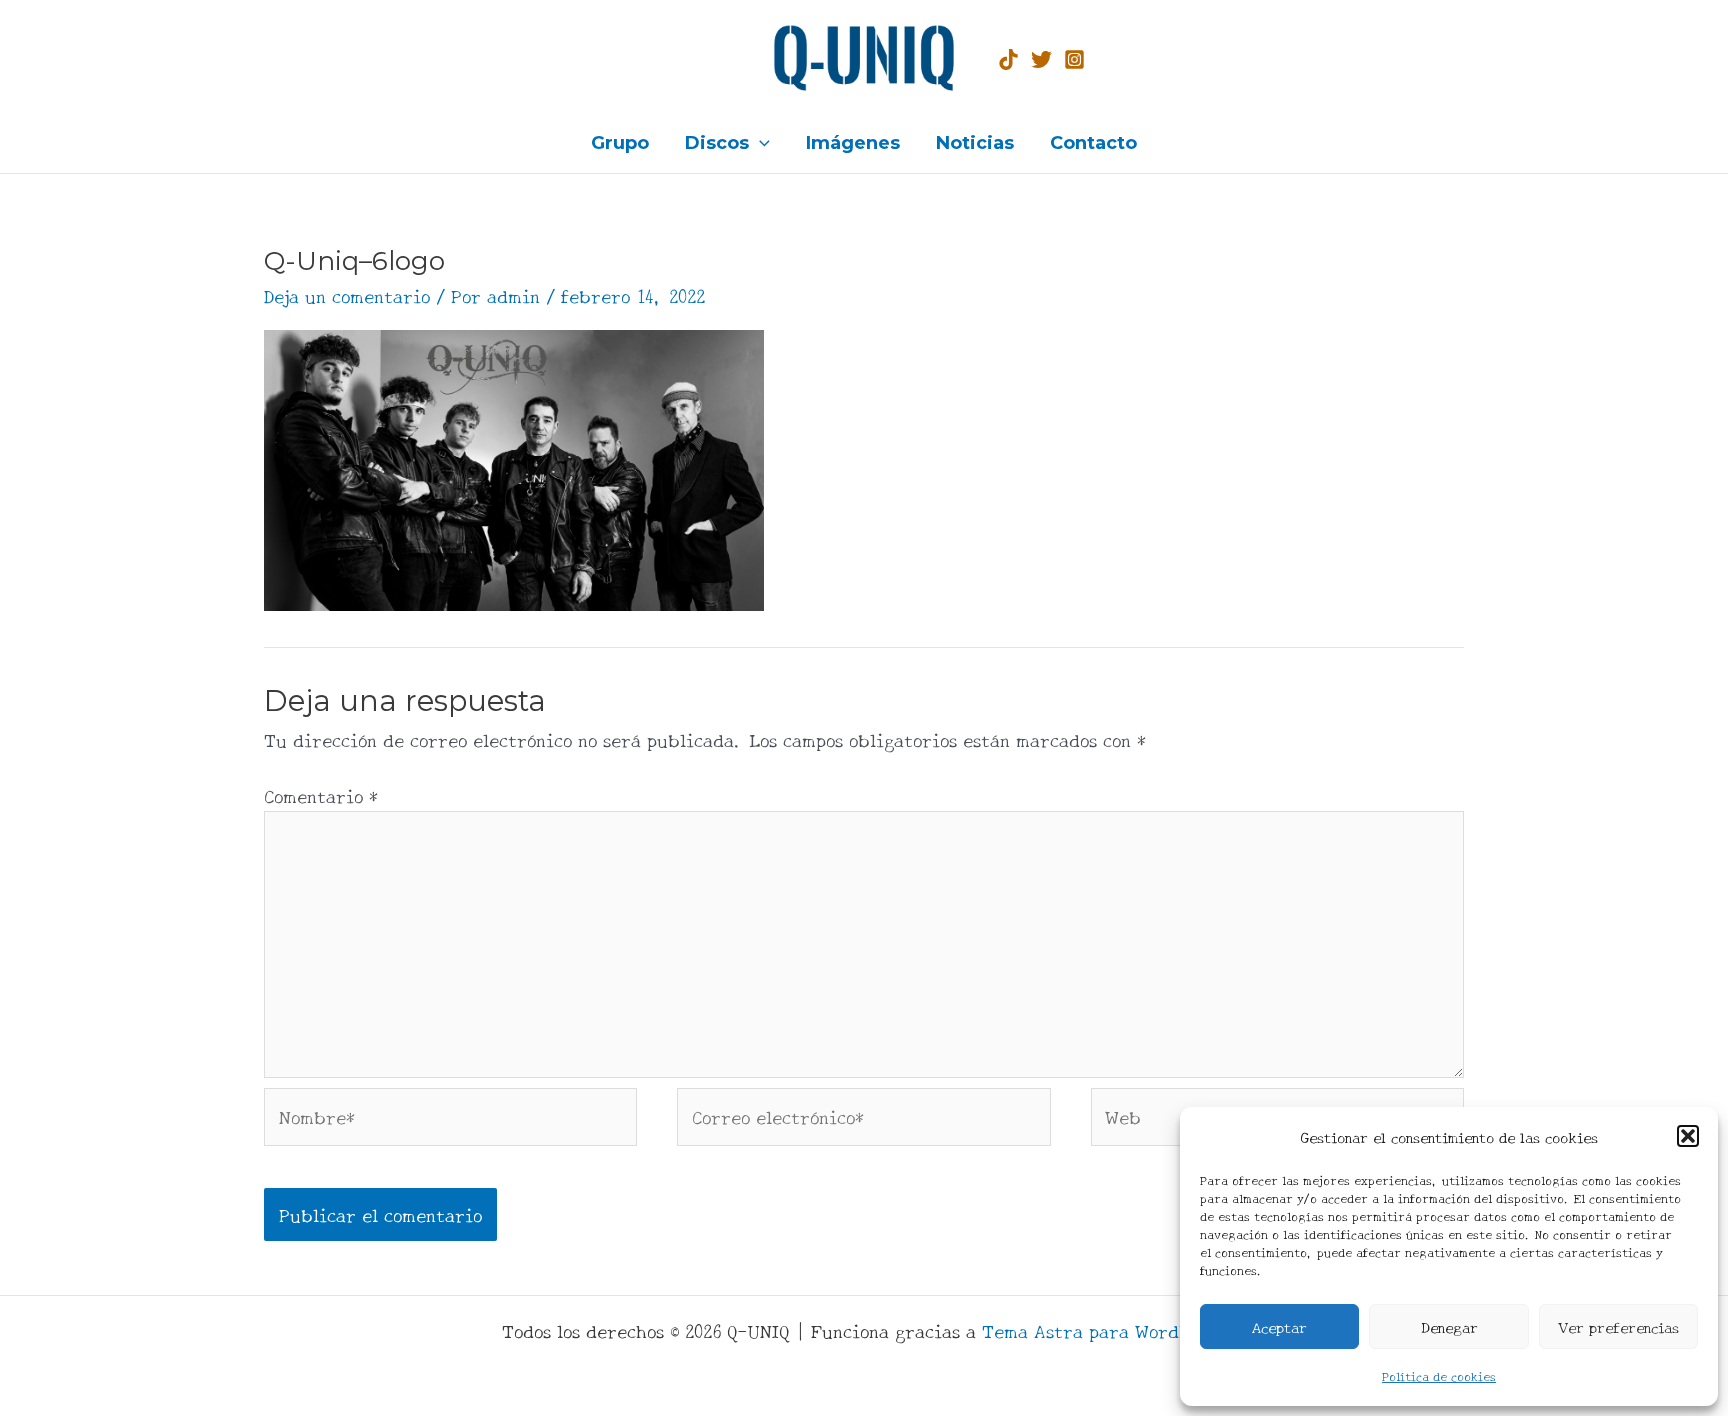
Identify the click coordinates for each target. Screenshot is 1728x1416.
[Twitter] (1041, 59)
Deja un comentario (347, 295)
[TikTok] (1008, 59)
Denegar (1449, 1326)
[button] (1688, 1136)
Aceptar (1279, 1326)
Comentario (321, 795)
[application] (759, 143)
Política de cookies (1439, 1375)
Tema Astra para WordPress (1104, 1330)
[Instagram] (1074, 59)
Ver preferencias (1618, 1326)
